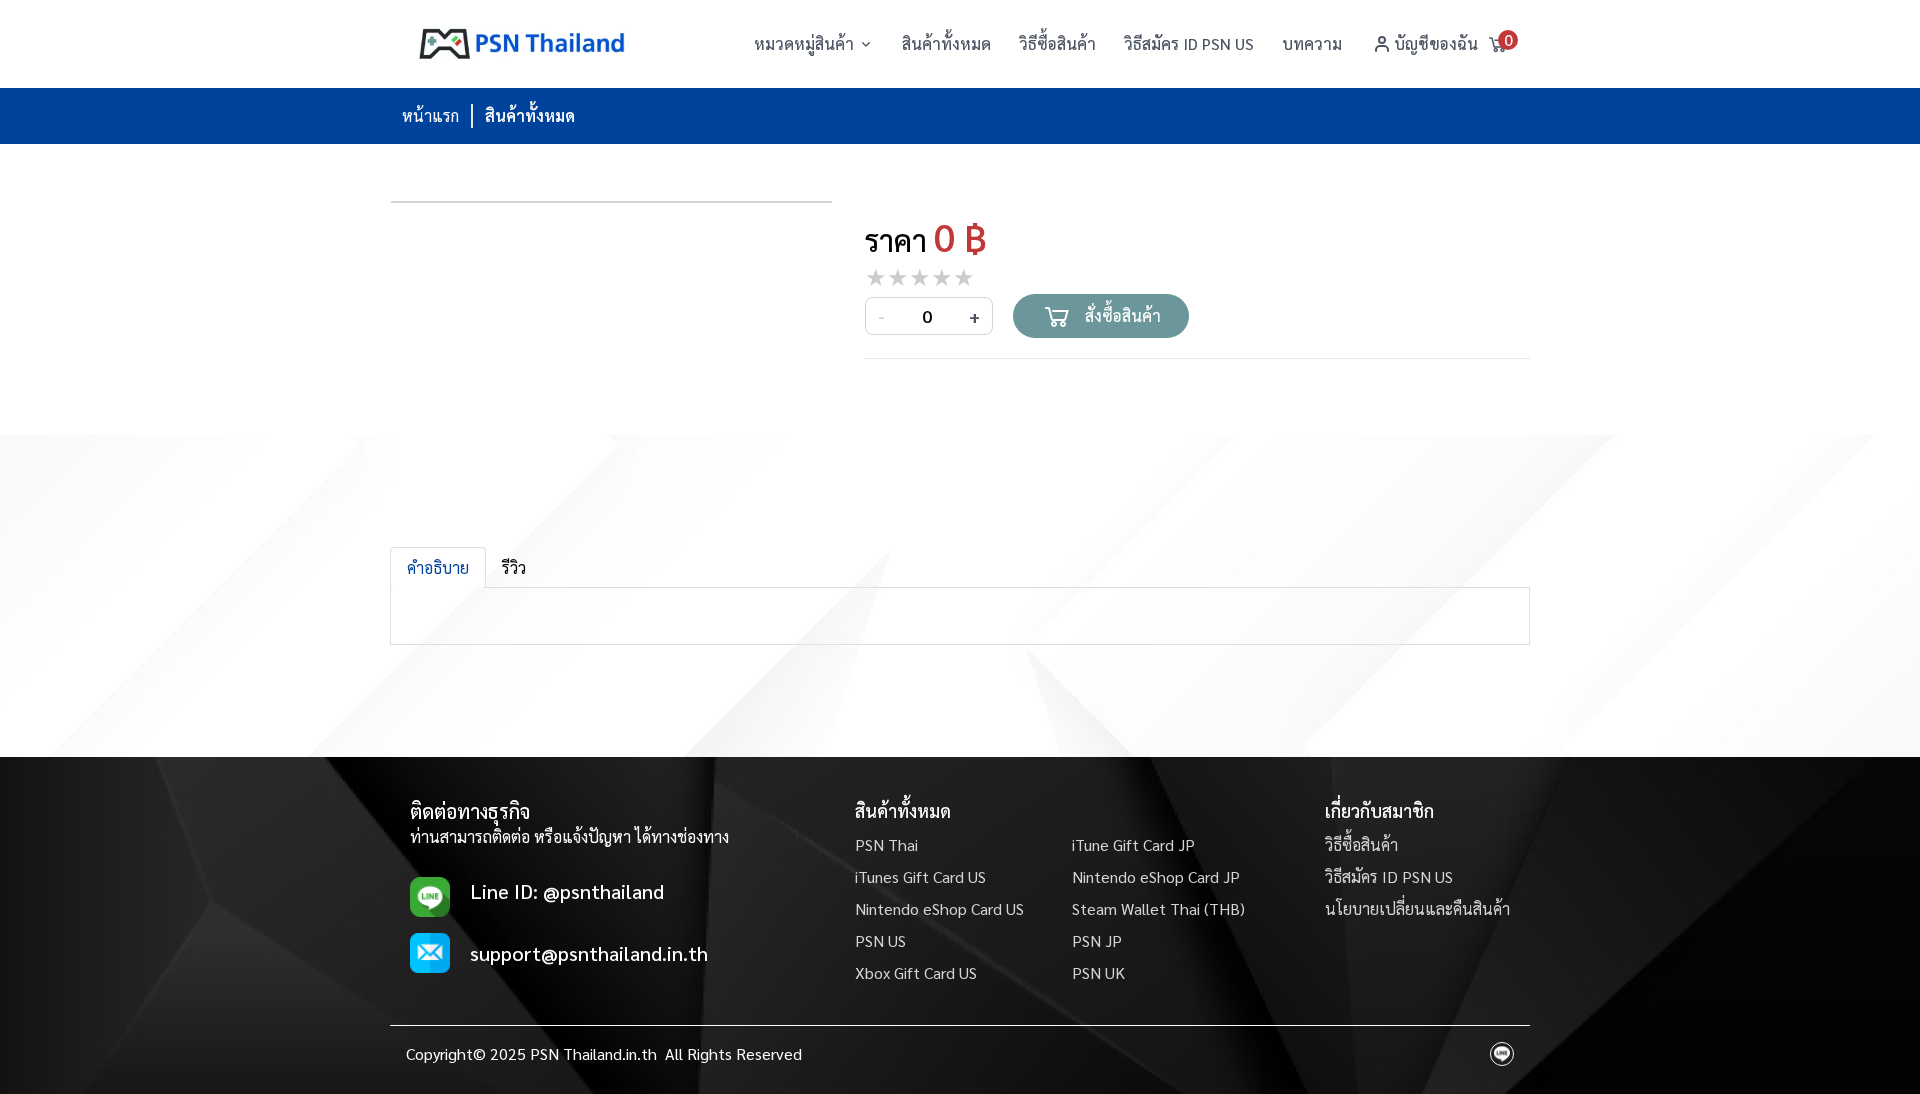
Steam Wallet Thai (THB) (1158, 908)
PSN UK (1098, 972)
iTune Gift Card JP (1133, 844)
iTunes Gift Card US (920, 876)
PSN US (880, 940)
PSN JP (1097, 940)
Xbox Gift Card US (916, 972)
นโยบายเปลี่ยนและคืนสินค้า (1417, 908)
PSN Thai (886, 844)
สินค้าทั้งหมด (946, 43)
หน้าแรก (430, 115)
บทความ (1312, 43)
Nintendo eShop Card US (939, 908)
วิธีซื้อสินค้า (1057, 43)
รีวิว (514, 567)
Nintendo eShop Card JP (1156, 876)
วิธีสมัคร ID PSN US (1189, 43)
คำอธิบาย (438, 567)
